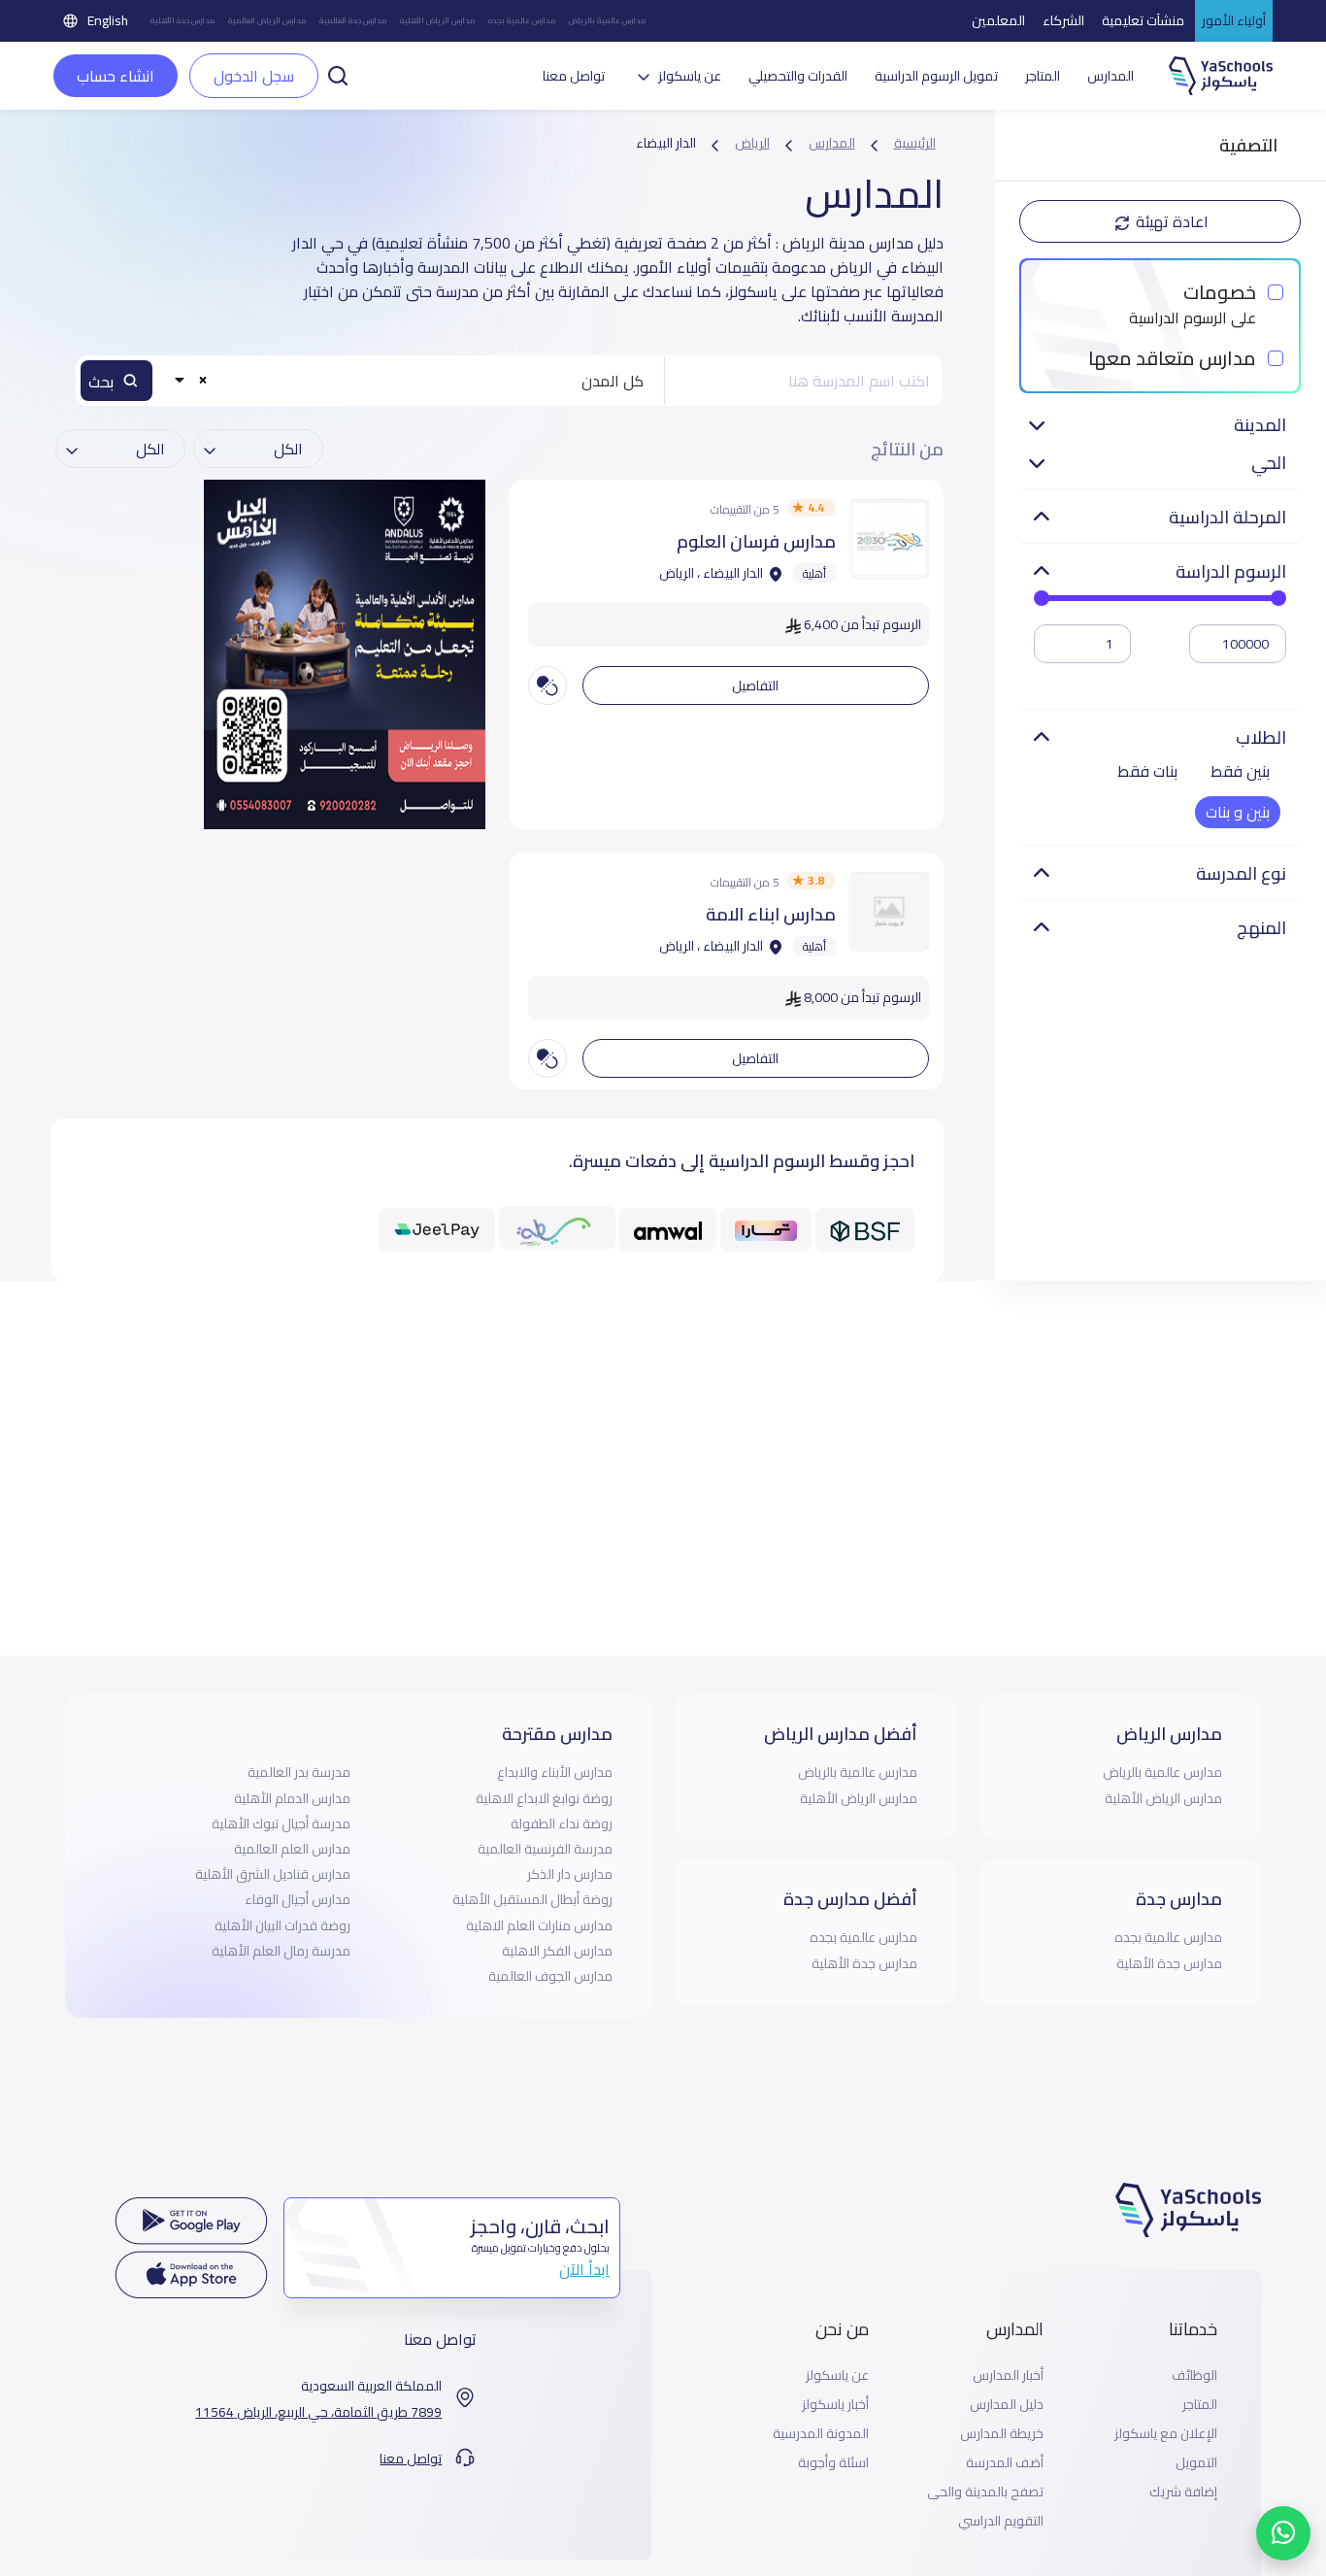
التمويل (1196, 2463)
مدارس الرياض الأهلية (437, 21)
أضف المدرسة (1005, 2463)
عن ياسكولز (837, 2375)
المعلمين (998, 20)
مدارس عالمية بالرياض (607, 21)
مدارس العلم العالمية (292, 1849)
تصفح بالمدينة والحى (985, 2492)
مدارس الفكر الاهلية (557, 1951)
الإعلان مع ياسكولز (1166, 2434)
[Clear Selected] (202, 379)
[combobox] (413, 381)
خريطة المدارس (1002, 2434)
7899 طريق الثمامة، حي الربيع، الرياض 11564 (318, 2412)
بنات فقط (1147, 771)
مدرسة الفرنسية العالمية (545, 1849)
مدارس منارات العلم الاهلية (539, 1925)
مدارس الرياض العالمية (267, 21)
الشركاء (1063, 20)
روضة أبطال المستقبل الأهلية (532, 1899)
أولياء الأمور (1234, 20)
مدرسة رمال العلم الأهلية (281, 1951)
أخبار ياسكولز (835, 2405)
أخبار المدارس (1008, 2375)
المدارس (1111, 76)
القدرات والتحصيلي (798, 76)
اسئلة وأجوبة (833, 2463)
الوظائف (1194, 2375)
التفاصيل (755, 686)
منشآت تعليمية (1143, 20)
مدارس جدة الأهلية (182, 21)
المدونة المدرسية (821, 2434)
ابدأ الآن (584, 2269)
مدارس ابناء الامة (771, 914)
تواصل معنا (574, 76)
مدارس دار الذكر (570, 1874)
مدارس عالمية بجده (522, 21)
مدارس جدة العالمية (353, 21)
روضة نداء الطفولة (562, 1823)
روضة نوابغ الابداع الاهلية (544, 1798)
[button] (338, 74)
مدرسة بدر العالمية (299, 1772)
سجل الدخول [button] (254, 76)
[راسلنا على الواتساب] (1283, 2533)
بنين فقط (1240, 771)
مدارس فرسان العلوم (756, 541)
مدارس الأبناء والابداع (555, 1772)
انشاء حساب (116, 76)
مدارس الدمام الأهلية (292, 1798)
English (108, 20)
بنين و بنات (1238, 812)
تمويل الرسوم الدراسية (936, 76)
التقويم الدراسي (1001, 2521)
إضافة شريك (1183, 2492)
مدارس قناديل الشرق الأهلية (273, 1874)
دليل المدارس (1007, 2405)
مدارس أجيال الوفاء (298, 1899)
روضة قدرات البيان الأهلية (282, 1925)
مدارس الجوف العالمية (550, 1976)
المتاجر (1043, 76)
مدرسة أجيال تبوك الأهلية (281, 1823)
